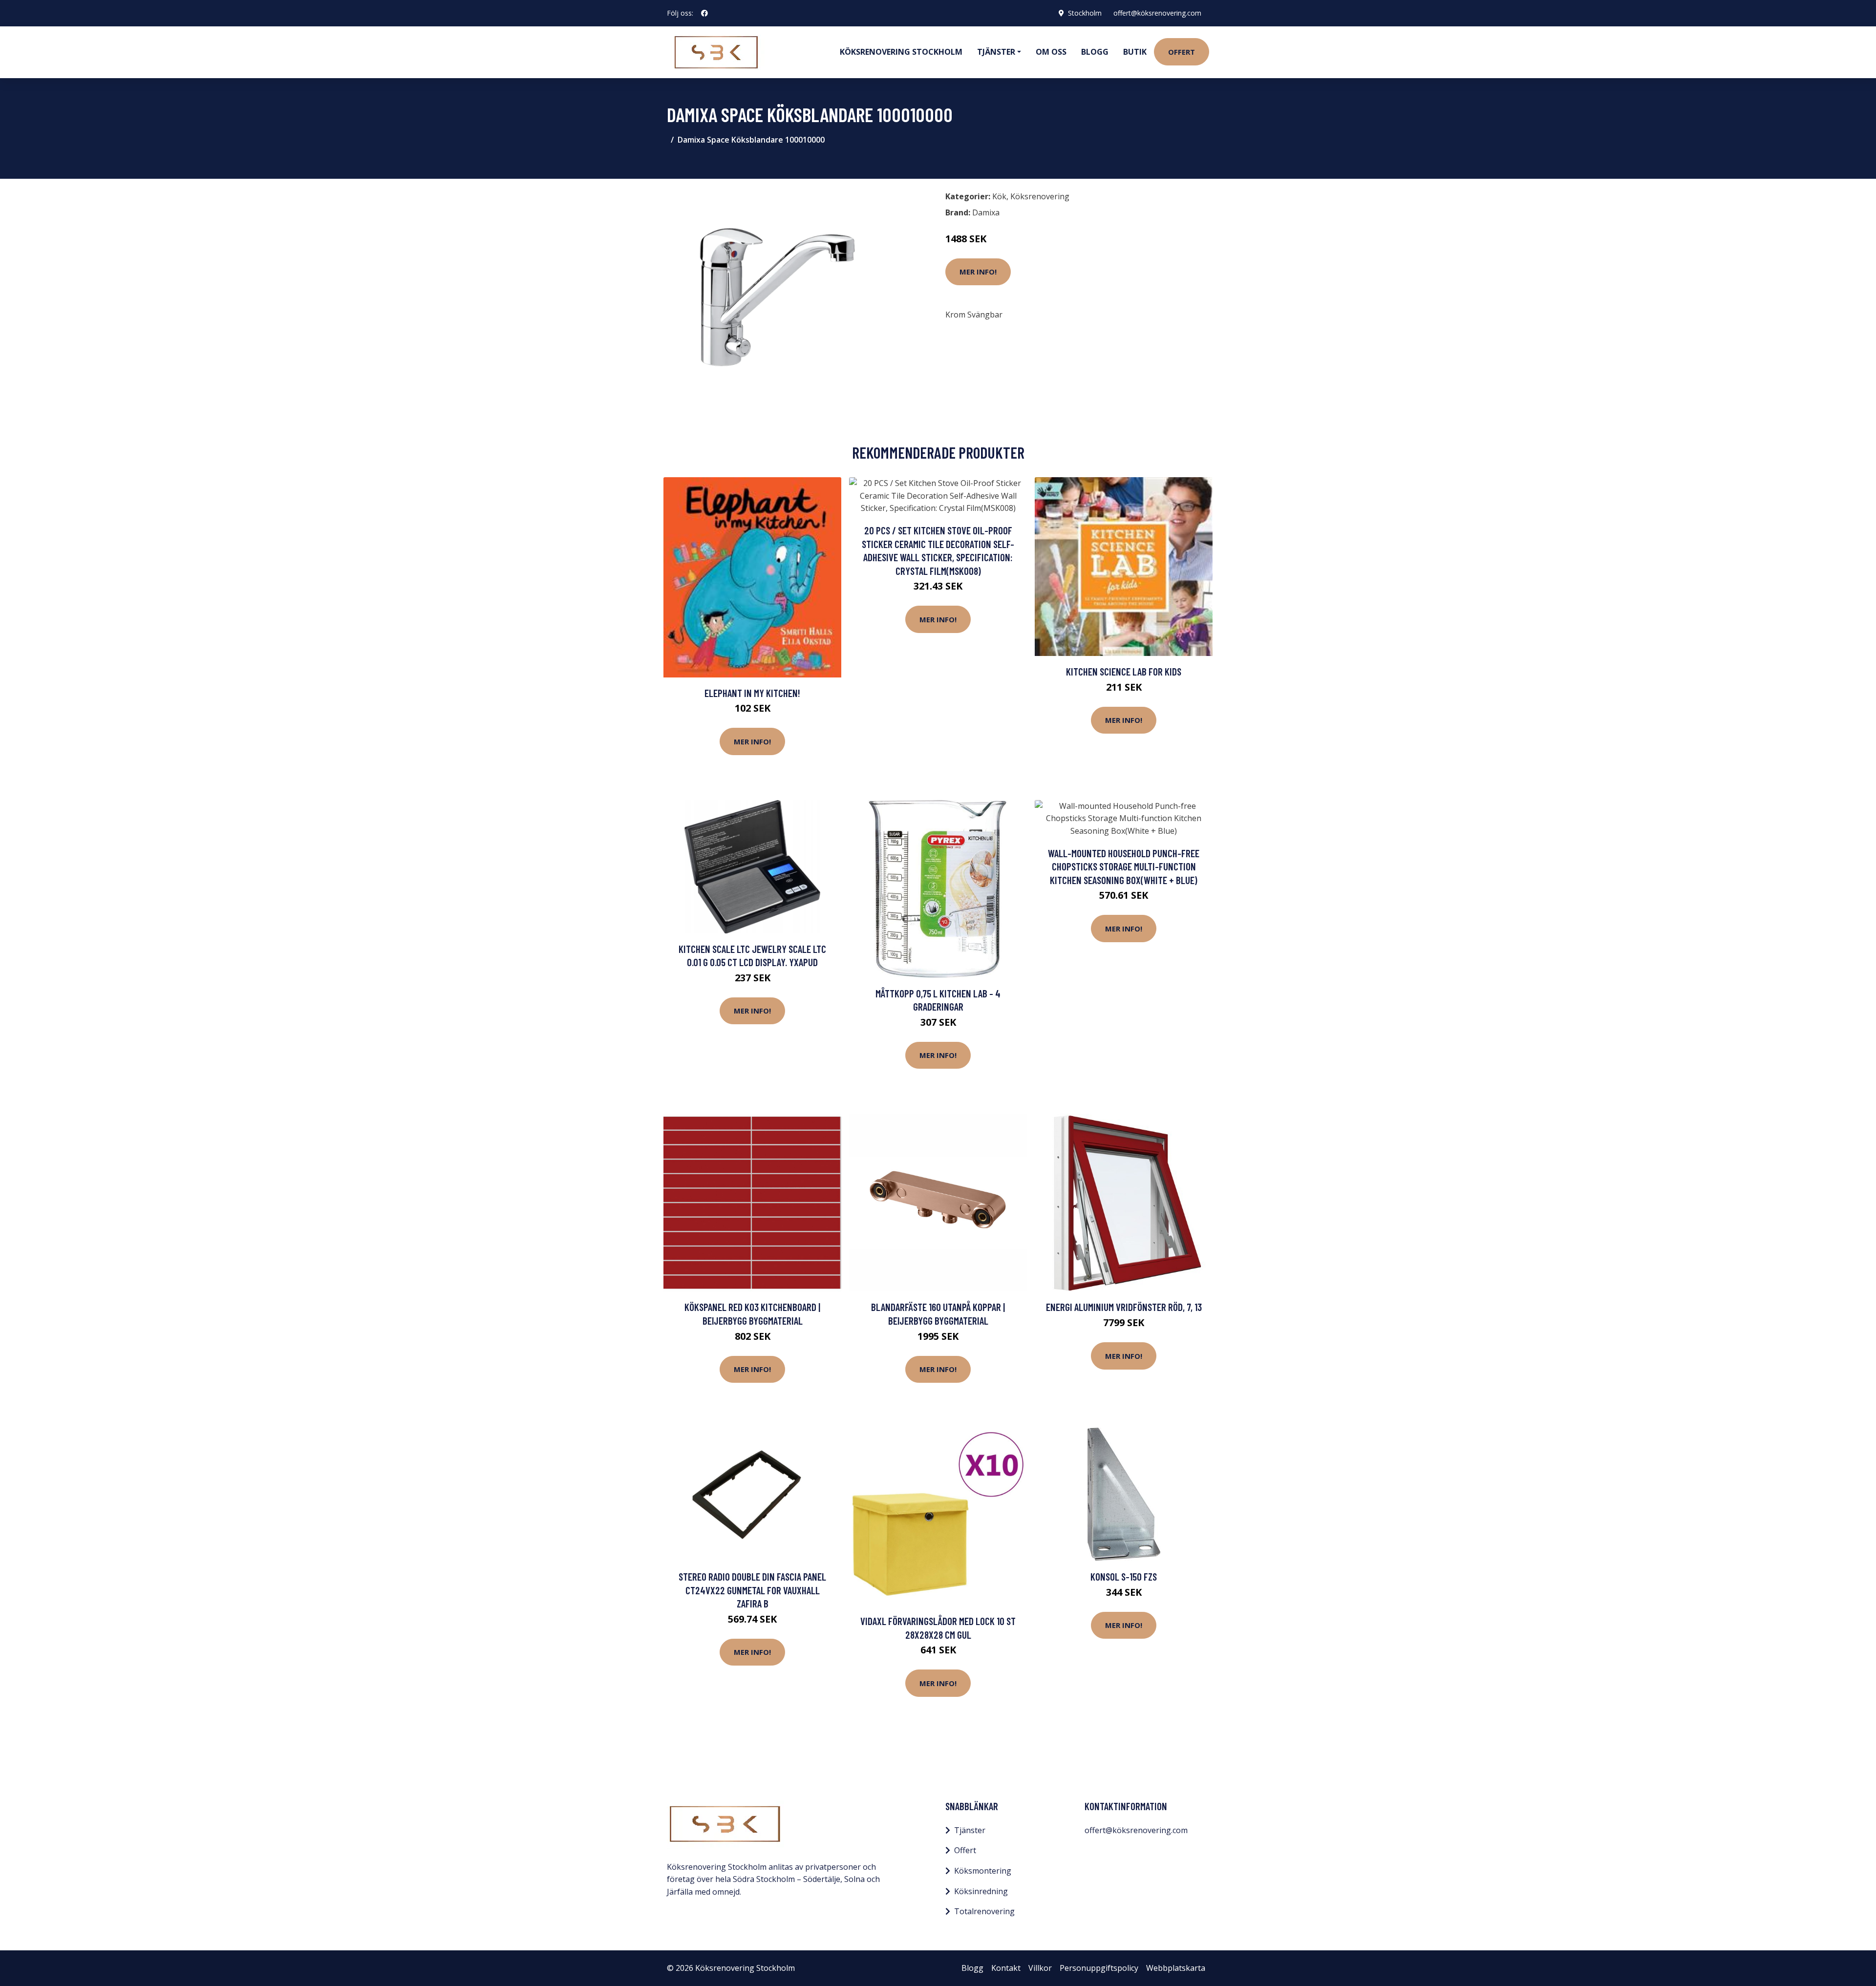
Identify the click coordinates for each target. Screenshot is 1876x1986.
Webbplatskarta (1176, 1968)
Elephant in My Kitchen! (752, 693)
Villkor (1040, 1968)
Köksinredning (981, 1891)
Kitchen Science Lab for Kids (1124, 671)
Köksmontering (983, 1871)
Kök (999, 196)
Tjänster (970, 1830)
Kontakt (1006, 1968)
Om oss (1051, 52)
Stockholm (1085, 13)
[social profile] (704, 13)
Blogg (1095, 52)
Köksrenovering (1040, 196)
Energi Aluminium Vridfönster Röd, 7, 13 (1124, 1307)
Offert (1182, 52)
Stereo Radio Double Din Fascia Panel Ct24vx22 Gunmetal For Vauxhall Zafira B (752, 1590)
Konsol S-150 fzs (1124, 1576)
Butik (1135, 52)
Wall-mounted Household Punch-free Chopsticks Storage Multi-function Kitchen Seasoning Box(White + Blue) (1124, 866)
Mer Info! (978, 272)
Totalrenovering (984, 1911)
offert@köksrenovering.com (1157, 13)
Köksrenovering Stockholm (901, 52)
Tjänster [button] (996, 52)
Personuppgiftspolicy (1099, 1968)
